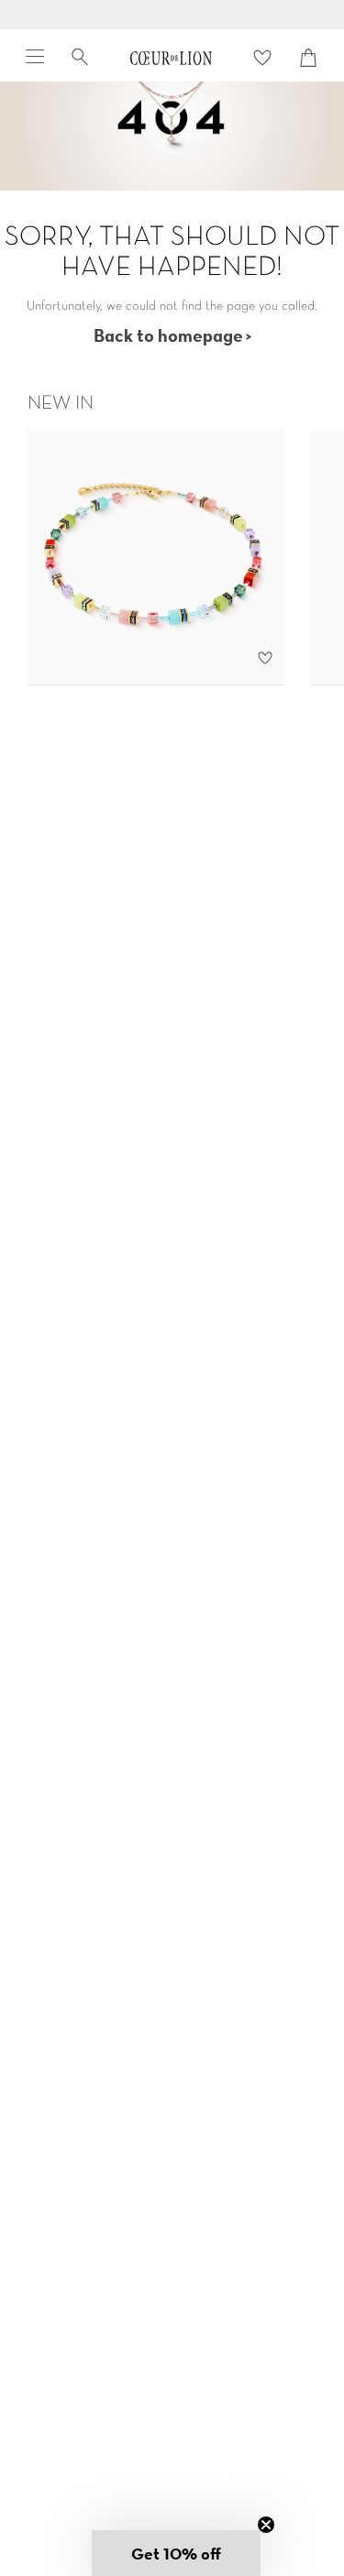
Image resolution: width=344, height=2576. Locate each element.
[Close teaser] (266, 2525)
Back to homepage (168, 335)
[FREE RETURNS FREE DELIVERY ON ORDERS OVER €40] (172, 15)
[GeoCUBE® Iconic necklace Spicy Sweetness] (155, 557)
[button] (176, 2553)
